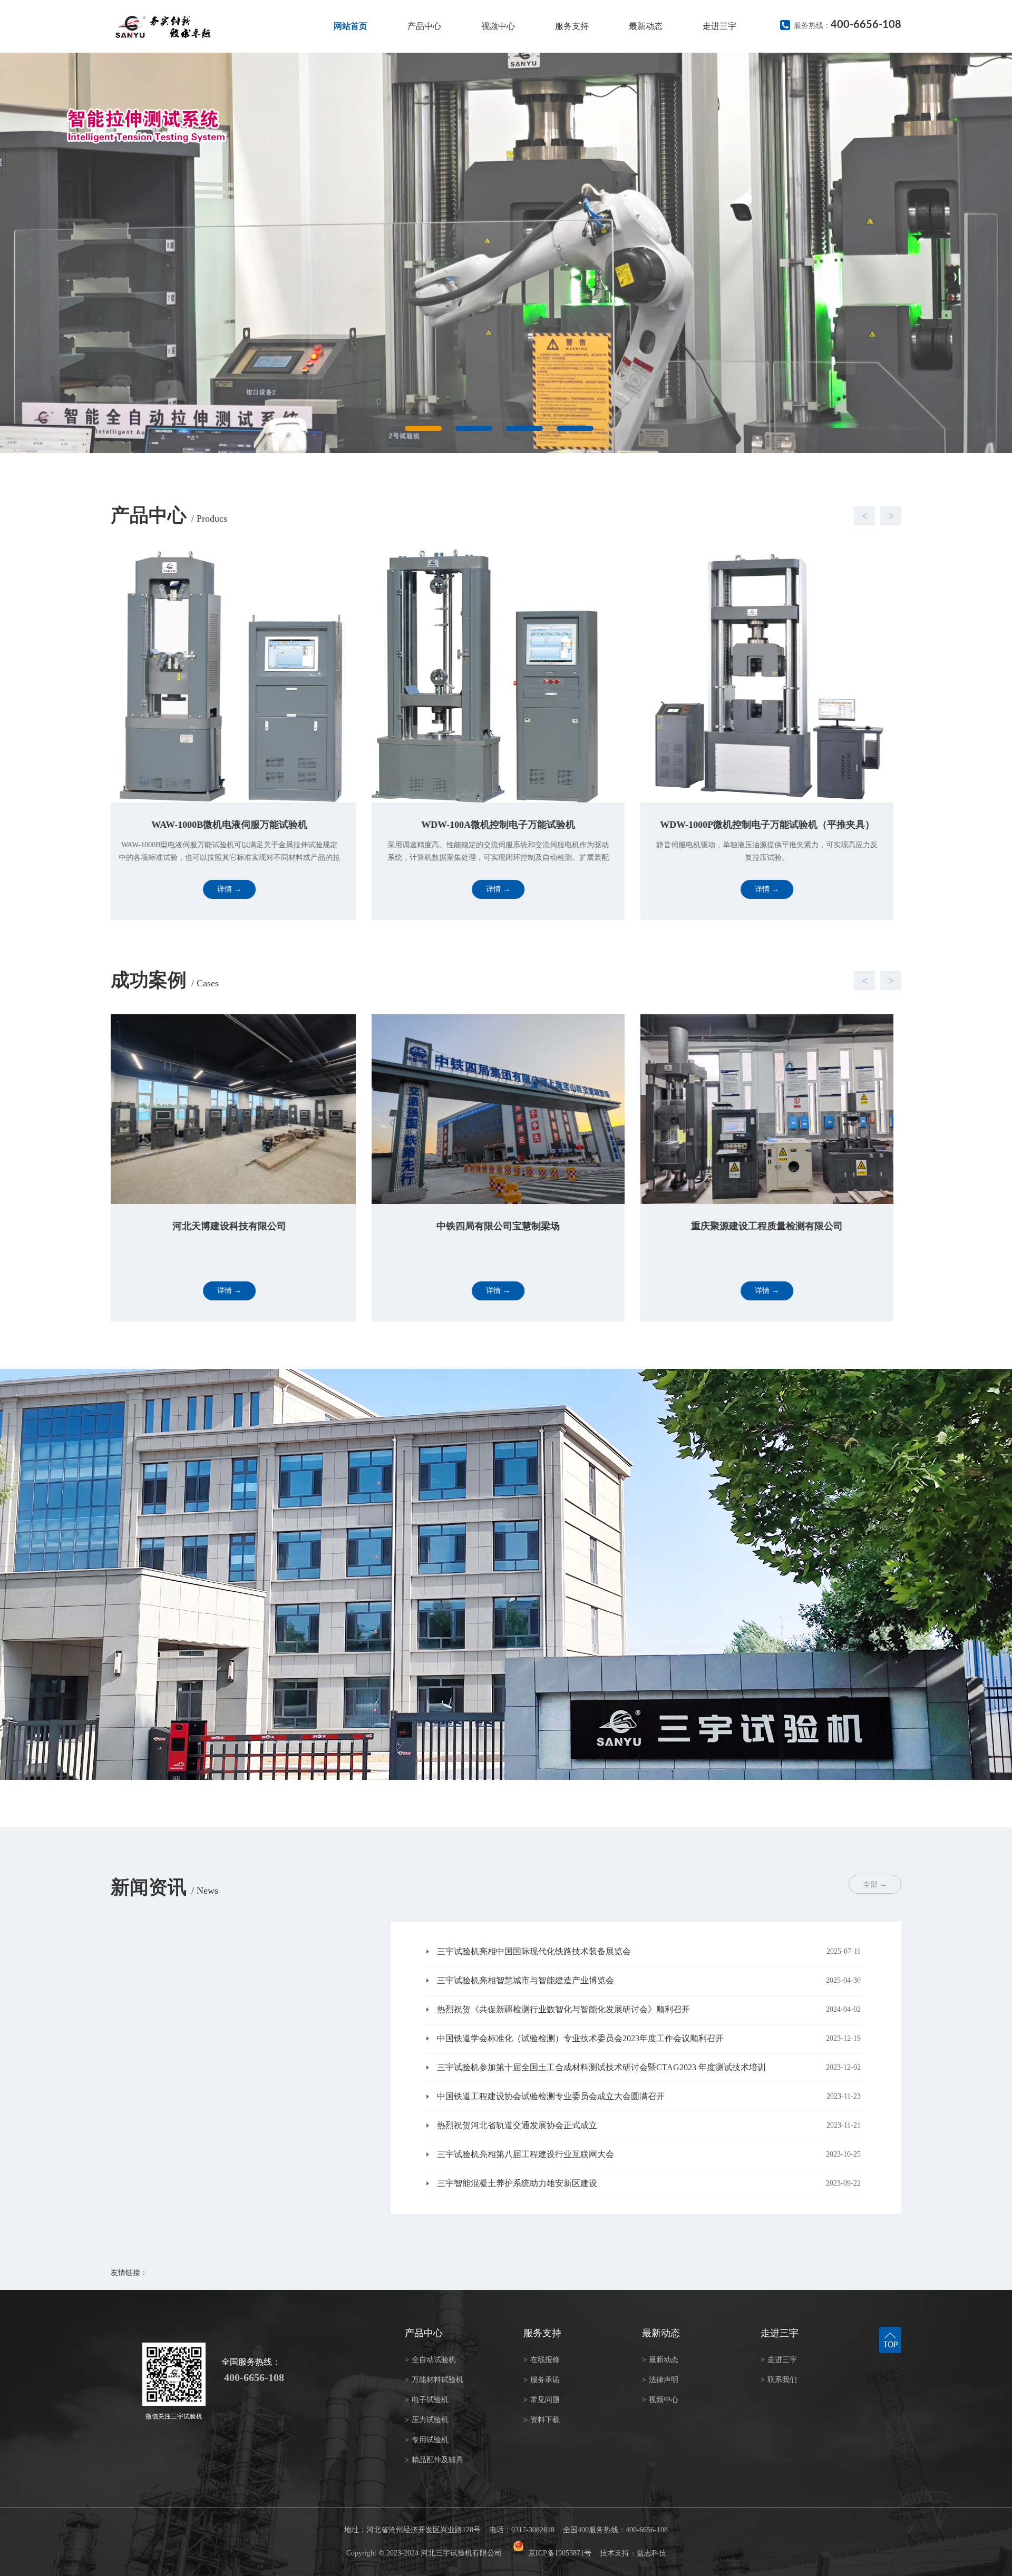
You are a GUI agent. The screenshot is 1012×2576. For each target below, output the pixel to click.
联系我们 (779, 2380)
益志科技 (651, 2553)
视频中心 (498, 26)
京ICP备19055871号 (560, 2553)
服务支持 (572, 26)
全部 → (875, 1884)
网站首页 (351, 26)
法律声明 (660, 2380)
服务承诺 (542, 2380)
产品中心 (424, 26)
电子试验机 (427, 2400)
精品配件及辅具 (434, 2460)
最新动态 (646, 26)
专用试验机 (427, 2440)
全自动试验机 (430, 2360)
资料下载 (542, 2420)
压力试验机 (427, 2420)
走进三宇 (719, 26)
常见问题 (542, 2400)
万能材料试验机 (434, 2380)
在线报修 (542, 2360)
